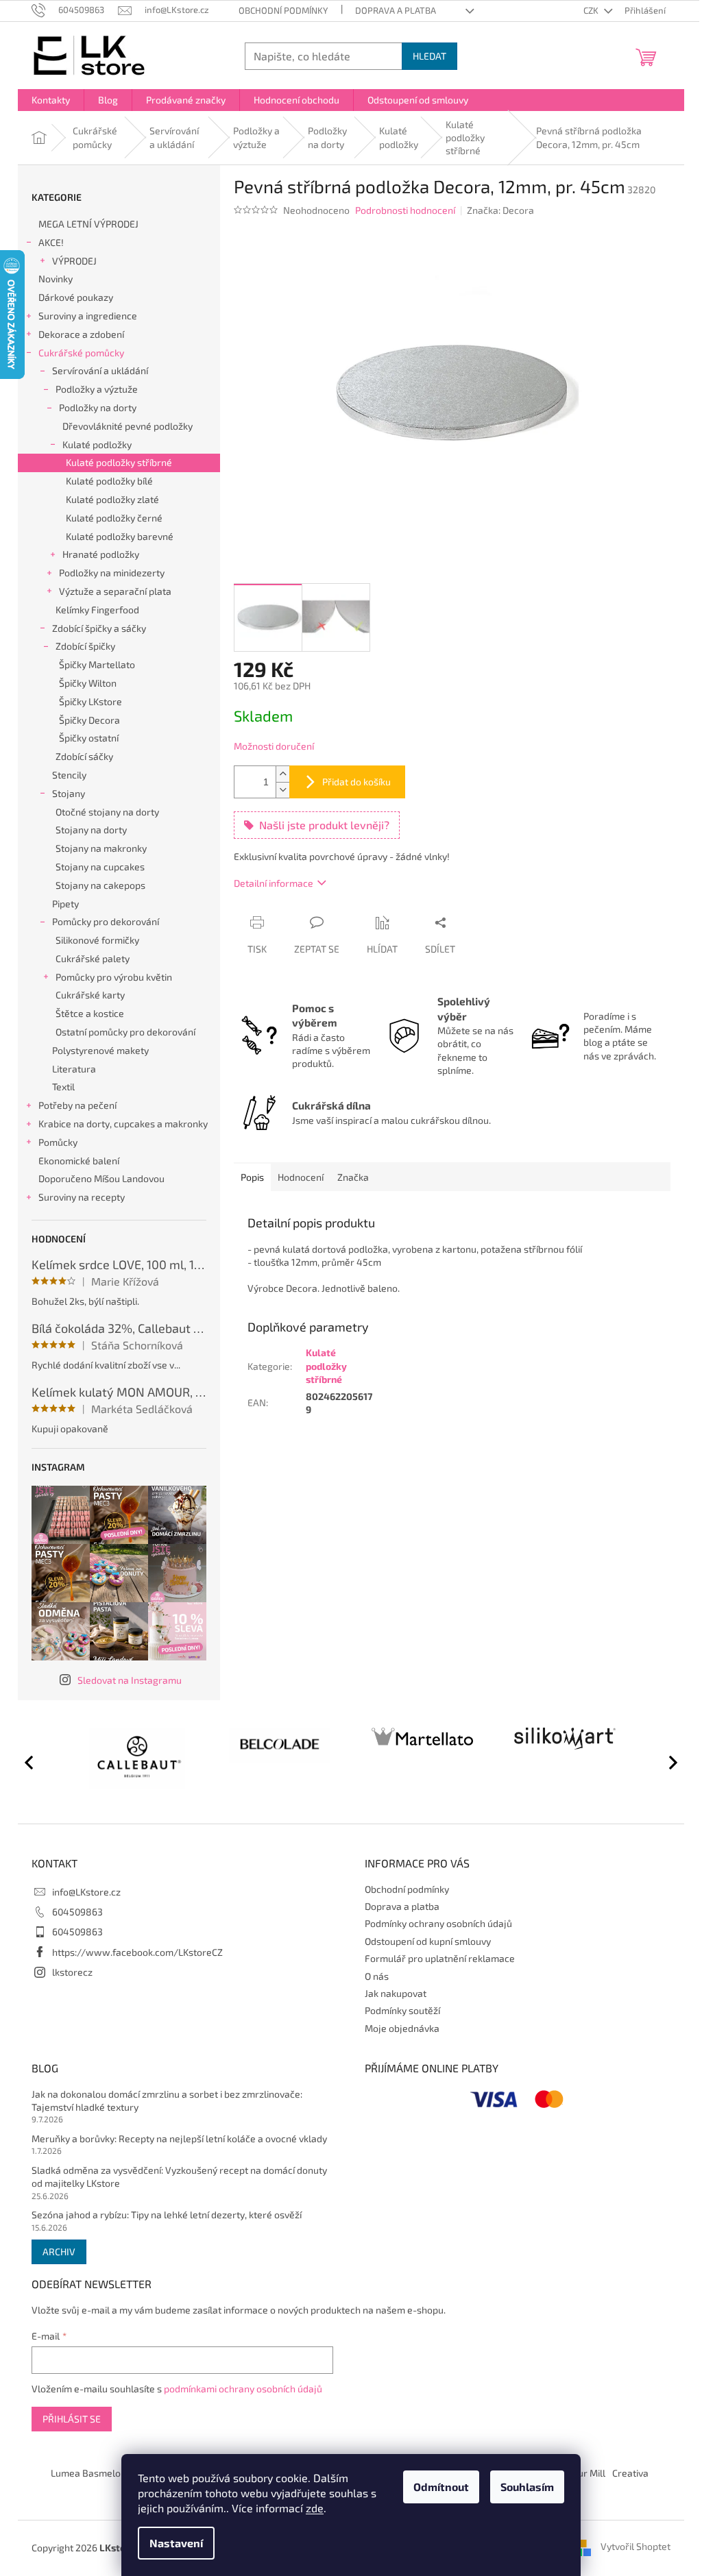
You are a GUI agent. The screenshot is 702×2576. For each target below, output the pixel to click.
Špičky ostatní (89, 738)
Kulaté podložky (97, 444)
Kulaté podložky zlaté (112, 499)
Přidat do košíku (356, 782)
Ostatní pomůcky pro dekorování (125, 1032)
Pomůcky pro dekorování (106, 921)
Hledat (429, 56)
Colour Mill (582, 2473)
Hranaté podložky (101, 554)
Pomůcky (58, 1142)
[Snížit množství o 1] (282, 790)
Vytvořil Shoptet (636, 2547)
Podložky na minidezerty (112, 573)
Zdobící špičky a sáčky (99, 628)
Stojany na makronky (101, 848)
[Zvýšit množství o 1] (282, 774)
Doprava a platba (396, 10)
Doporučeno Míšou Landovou (101, 1178)
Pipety (65, 904)
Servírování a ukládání (100, 370)
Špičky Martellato (97, 664)
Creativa (630, 2473)
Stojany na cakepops (100, 885)
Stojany (69, 793)
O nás (377, 1976)
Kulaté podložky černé (114, 518)
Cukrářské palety (93, 958)
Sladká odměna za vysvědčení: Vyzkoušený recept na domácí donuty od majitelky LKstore (179, 2176)
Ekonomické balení (79, 1161)
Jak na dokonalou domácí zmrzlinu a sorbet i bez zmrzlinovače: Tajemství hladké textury (167, 2100)
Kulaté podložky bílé (109, 481)
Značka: (500, 210)
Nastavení (176, 2543)
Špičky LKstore (90, 701)
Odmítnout (441, 2487)
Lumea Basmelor (88, 2473)
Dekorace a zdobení (81, 334)
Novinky (56, 279)
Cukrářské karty (90, 995)
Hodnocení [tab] (301, 1177)
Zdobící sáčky (84, 756)
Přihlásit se (72, 2419)
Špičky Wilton (88, 683)
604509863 (77, 1912)
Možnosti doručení (274, 746)
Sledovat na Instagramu (130, 1680)
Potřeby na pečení (77, 1105)
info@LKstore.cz (86, 1892)
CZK (592, 10)
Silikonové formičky (97, 940)
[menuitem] (51, 100)
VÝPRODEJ (74, 261)
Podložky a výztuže (97, 389)
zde (315, 2508)
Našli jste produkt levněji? (324, 825)
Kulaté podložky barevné (120, 536)
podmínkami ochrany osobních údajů (243, 2389)
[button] (667, 1762)
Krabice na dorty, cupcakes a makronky (123, 1124)
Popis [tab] (252, 1177)
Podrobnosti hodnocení (405, 210)
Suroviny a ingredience (88, 316)
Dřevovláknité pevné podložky (128, 426)
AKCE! (51, 242)
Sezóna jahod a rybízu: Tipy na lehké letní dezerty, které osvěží (167, 2215)
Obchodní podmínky (283, 10)
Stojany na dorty (91, 830)
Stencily (69, 775)
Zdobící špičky (85, 646)
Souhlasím (527, 2487)
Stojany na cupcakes (100, 867)
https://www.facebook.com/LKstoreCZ (137, 1952)
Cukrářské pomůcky (81, 353)
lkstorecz (72, 1972)
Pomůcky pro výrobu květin (114, 977)
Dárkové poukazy (76, 297)
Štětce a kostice (90, 1013)
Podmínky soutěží (402, 2010)
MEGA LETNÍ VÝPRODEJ (88, 224)
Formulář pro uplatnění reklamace (440, 1958)
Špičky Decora (89, 720)
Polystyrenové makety (100, 1050)
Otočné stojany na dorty (107, 812)
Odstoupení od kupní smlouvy (428, 1941)
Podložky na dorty (98, 407)
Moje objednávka (402, 2028)
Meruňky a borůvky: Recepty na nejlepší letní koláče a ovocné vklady (179, 2138)
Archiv (59, 2252)
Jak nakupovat (396, 1993)
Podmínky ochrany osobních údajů (438, 1923)
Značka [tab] (353, 1177)
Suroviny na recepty (82, 1197)
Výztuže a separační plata (115, 591)
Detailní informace (274, 883)
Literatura (74, 1069)
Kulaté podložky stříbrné (119, 462)
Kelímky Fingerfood (97, 610)
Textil (63, 1087)
